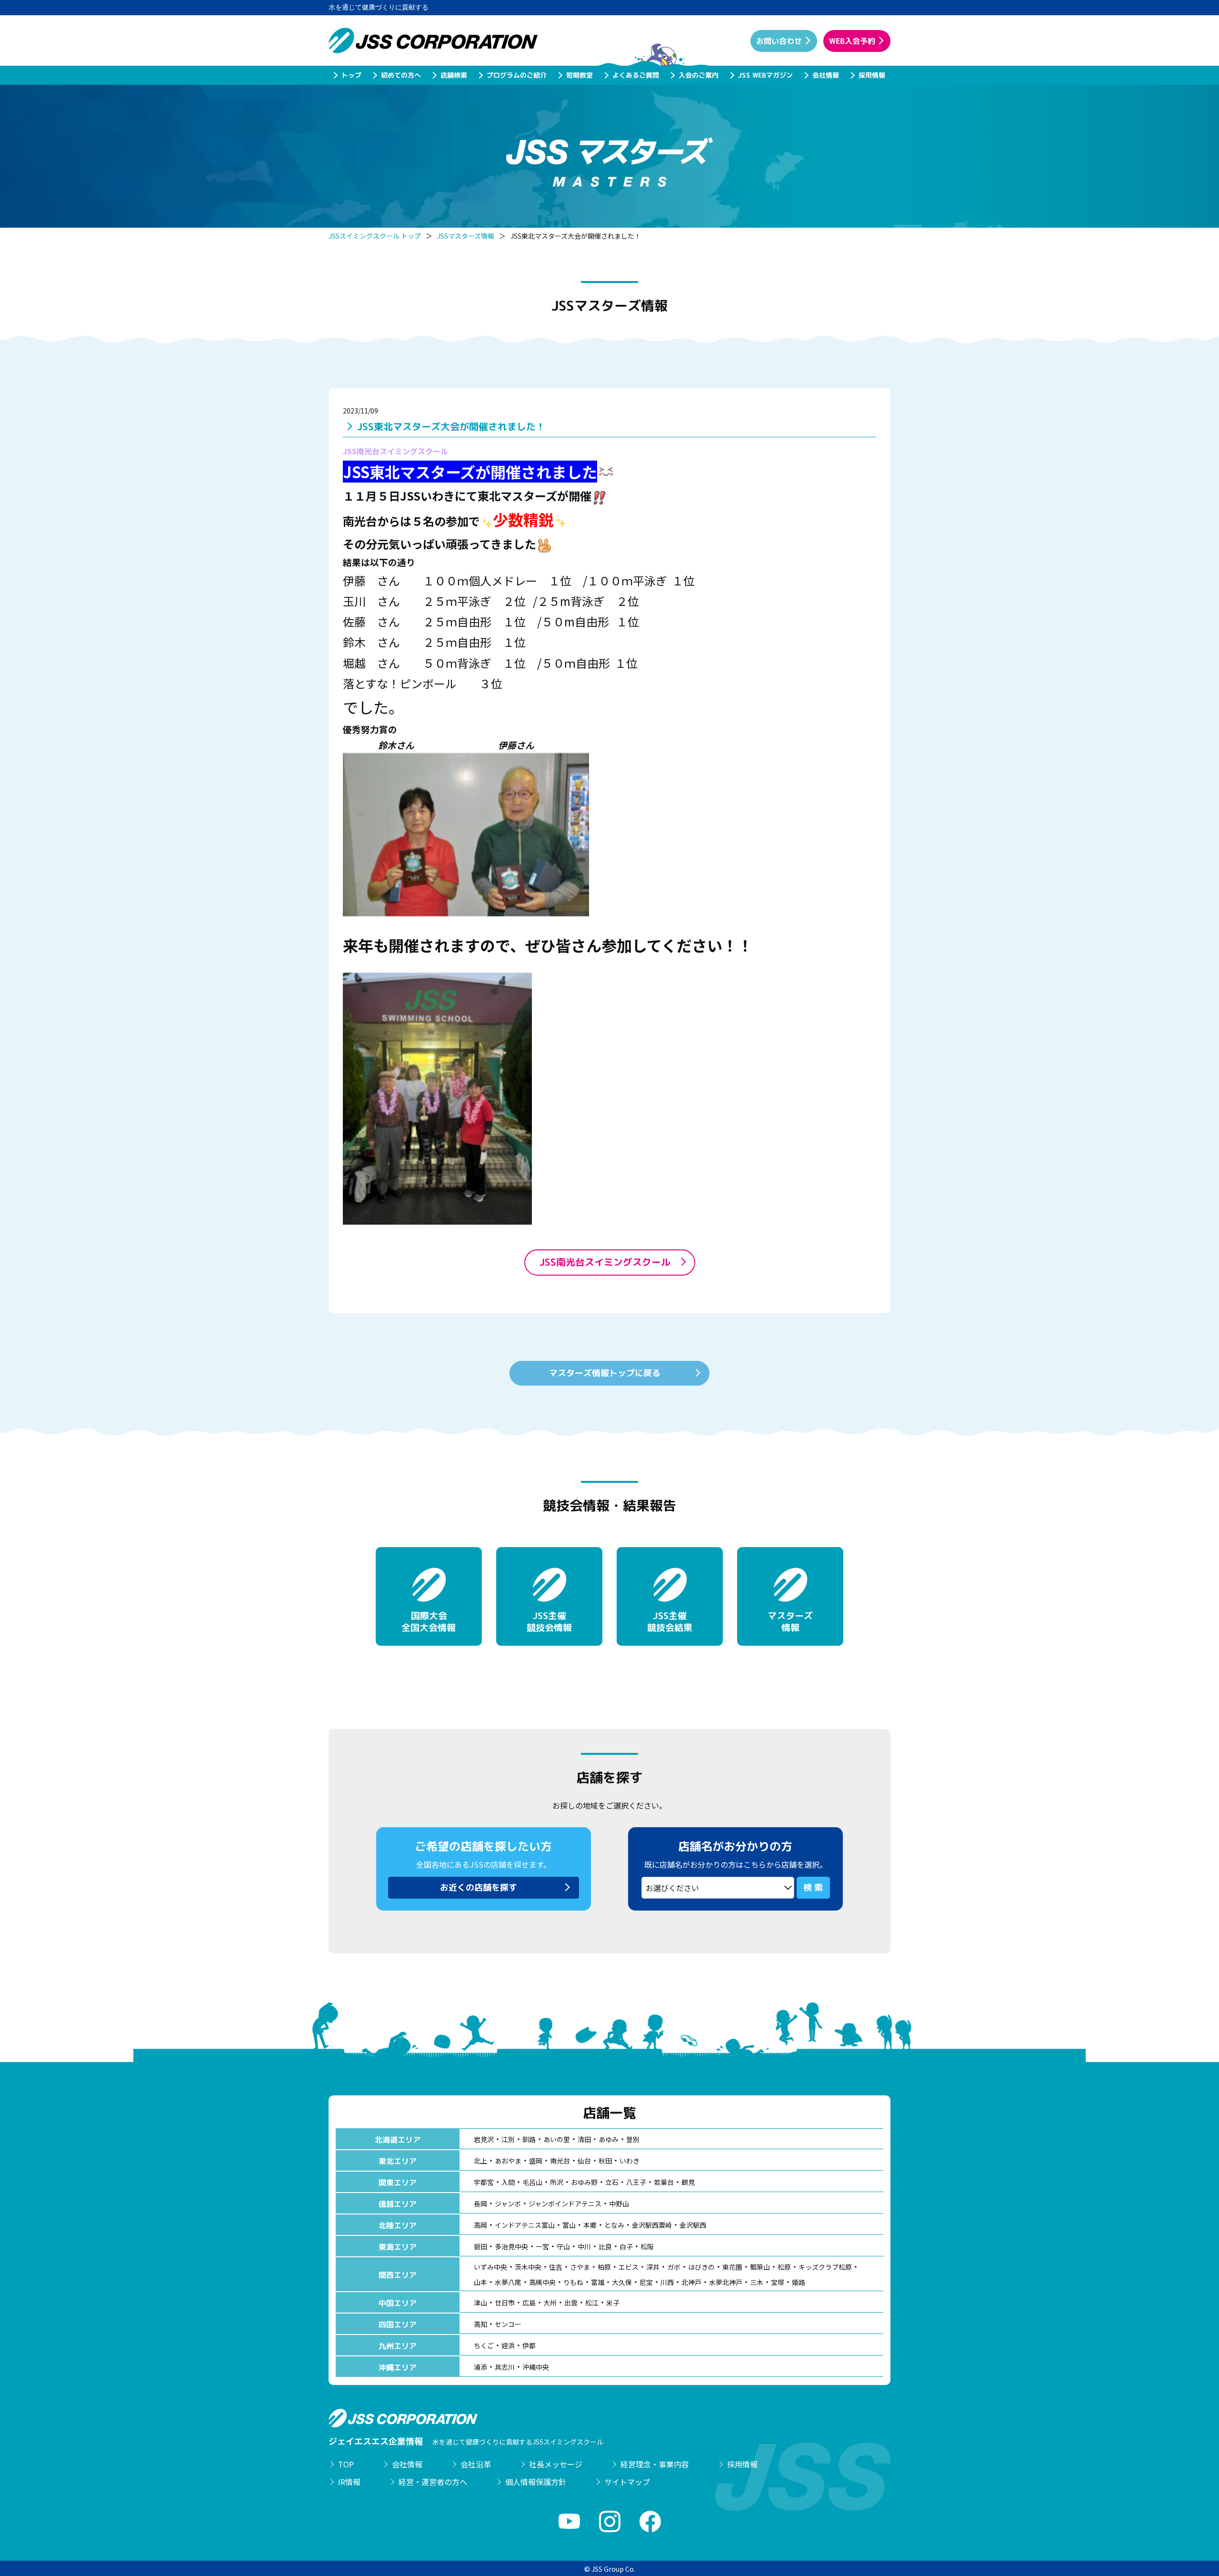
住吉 (556, 2267)
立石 (612, 2182)
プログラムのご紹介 (516, 75)
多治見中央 (511, 2246)
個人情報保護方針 (536, 2482)
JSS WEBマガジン (765, 75)
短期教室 (579, 75)
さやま (580, 2267)
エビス (629, 2267)
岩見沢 (484, 2139)
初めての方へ (400, 75)
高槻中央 (542, 2282)
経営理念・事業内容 (655, 2464)
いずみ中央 (490, 2267)
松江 (592, 2303)
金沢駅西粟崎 (652, 2225)
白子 (626, 2246)
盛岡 (536, 2161)
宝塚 (778, 2282)
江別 (508, 2139)
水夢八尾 (508, 2282)
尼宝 (646, 2282)
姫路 (799, 2282)
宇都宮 (484, 2182)
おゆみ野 (584, 2182)
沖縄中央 (536, 2367)
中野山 (619, 2204)
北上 (480, 2161)
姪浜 (508, 2345)
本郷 (590, 2225)
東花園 (732, 2267)
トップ (351, 75)
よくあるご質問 (635, 75)
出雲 (571, 2303)
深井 (653, 2267)
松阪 (647, 2246)
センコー (508, 2324)
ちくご (484, 2345)
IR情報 (349, 2482)
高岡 (480, 2225)
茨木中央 (528, 2267)
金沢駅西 (693, 2225)
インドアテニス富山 (525, 2225)
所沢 (557, 2182)
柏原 (604, 2267)
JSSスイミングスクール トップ (375, 236)
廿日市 (505, 2303)
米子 (613, 2303)
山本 (480, 2282)
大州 (550, 2303)
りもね (573, 2282)
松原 (784, 2267)
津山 (480, 2303)
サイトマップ (627, 2482)
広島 (529, 2303)
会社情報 (825, 75)
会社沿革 (476, 2464)
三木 (757, 2282)
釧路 (529, 2139)
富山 (569, 2225)
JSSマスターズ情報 (466, 236)
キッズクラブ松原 (825, 2267)
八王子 (636, 2182)
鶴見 (688, 2182)
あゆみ (609, 2139)
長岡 (480, 2204)
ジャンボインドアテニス (565, 2204)
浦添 (480, 2367)
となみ (614, 2225)
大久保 (622, 2282)
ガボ (674, 2267)
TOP (346, 2464)
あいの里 (557, 2139)
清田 (584, 2139)
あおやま (508, 2161)
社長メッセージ (556, 2464)
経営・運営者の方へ (433, 2482)
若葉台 (664, 2182)
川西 (667, 2282)
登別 (633, 2139)
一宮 (542, 2246)
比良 (605, 2246)
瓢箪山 (760, 2267)
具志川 (505, 2367)
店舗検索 (453, 75)
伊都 (529, 2345)
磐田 (480, 2246)
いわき (629, 2161)
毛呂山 (532, 2182)
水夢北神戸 (726, 2282)
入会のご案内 (698, 75)
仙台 (584, 2161)
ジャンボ (508, 2204)
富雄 (598, 2282)
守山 (563, 2246)
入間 (508, 2182)
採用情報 (871, 75)
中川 (584, 2246)
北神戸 (691, 2282)
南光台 (560, 2161)
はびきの (701, 2267)
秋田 (605, 2161)
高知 (480, 2324)
